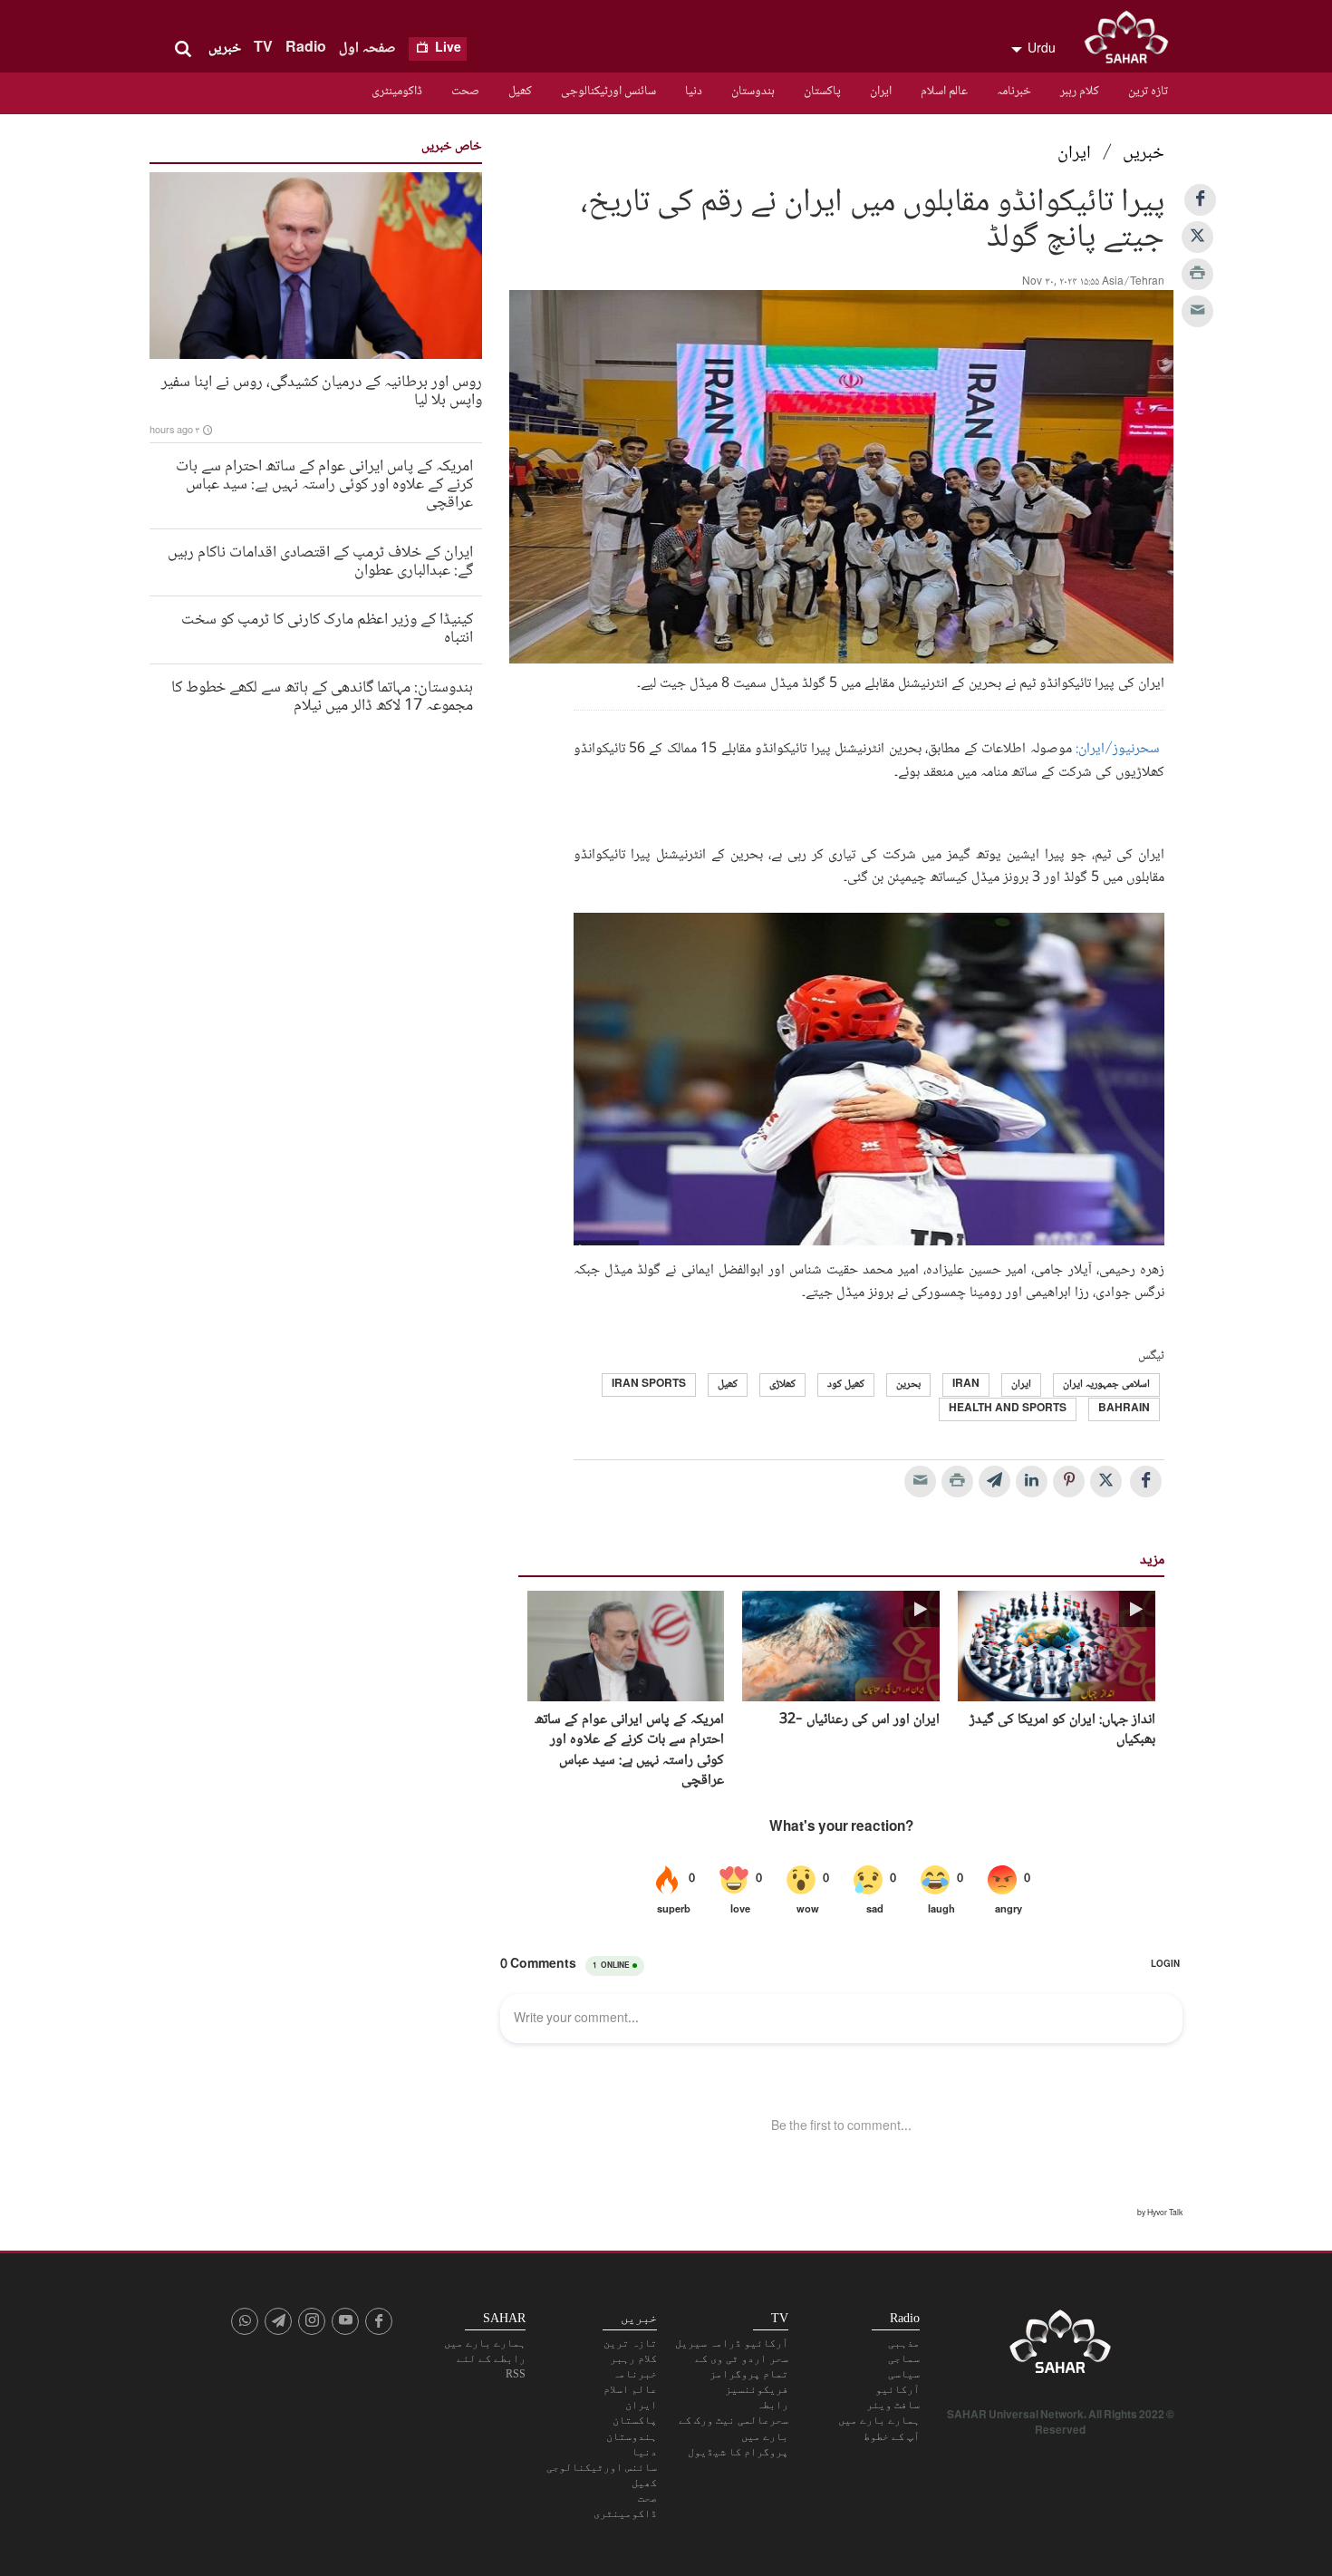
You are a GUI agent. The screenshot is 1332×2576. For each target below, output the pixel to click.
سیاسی (904, 2374)
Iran (966, 1385)
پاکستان (822, 92)
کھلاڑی (782, 1385)
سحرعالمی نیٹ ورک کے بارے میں (734, 2428)
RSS (516, 2374)
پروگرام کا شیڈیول (738, 2452)
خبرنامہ (1014, 92)
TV (263, 48)
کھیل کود (846, 1385)
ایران (881, 92)
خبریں (225, 48)
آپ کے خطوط (892, 2436)
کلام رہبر (1080, 92)
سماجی (904, 2358)
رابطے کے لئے (491, 2358)
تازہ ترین (1148, 92)
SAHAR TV (1060, 2347)
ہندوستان (753, 92)
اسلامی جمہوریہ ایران (1106, 1385)
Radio (306, 48)
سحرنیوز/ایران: (1116, 749)
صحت (465, 92)
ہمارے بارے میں (879, 2420)
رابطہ (772, 2405)
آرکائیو (898, 2389)
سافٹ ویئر (893, 2405)
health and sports (1008, 1409)
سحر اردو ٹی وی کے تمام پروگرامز (742, 2366)
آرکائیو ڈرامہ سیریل (732, 2343)
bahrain (1124, 1409)
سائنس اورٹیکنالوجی (608, 92)
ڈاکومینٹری (397, 92)
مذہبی (904, 2343)
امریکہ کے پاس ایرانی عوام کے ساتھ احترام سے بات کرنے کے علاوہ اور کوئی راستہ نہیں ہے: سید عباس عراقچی (629, 1751)
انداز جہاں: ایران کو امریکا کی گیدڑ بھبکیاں (1062, 1731)
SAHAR (1133, 41)
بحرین (908, 1385)
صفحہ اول (367, 48)
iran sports (649, 1385)
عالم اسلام (944, 92)
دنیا (694, 92)
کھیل (520, 92)
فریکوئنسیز (757, 2389)
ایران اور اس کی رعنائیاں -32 (859, 1720)
